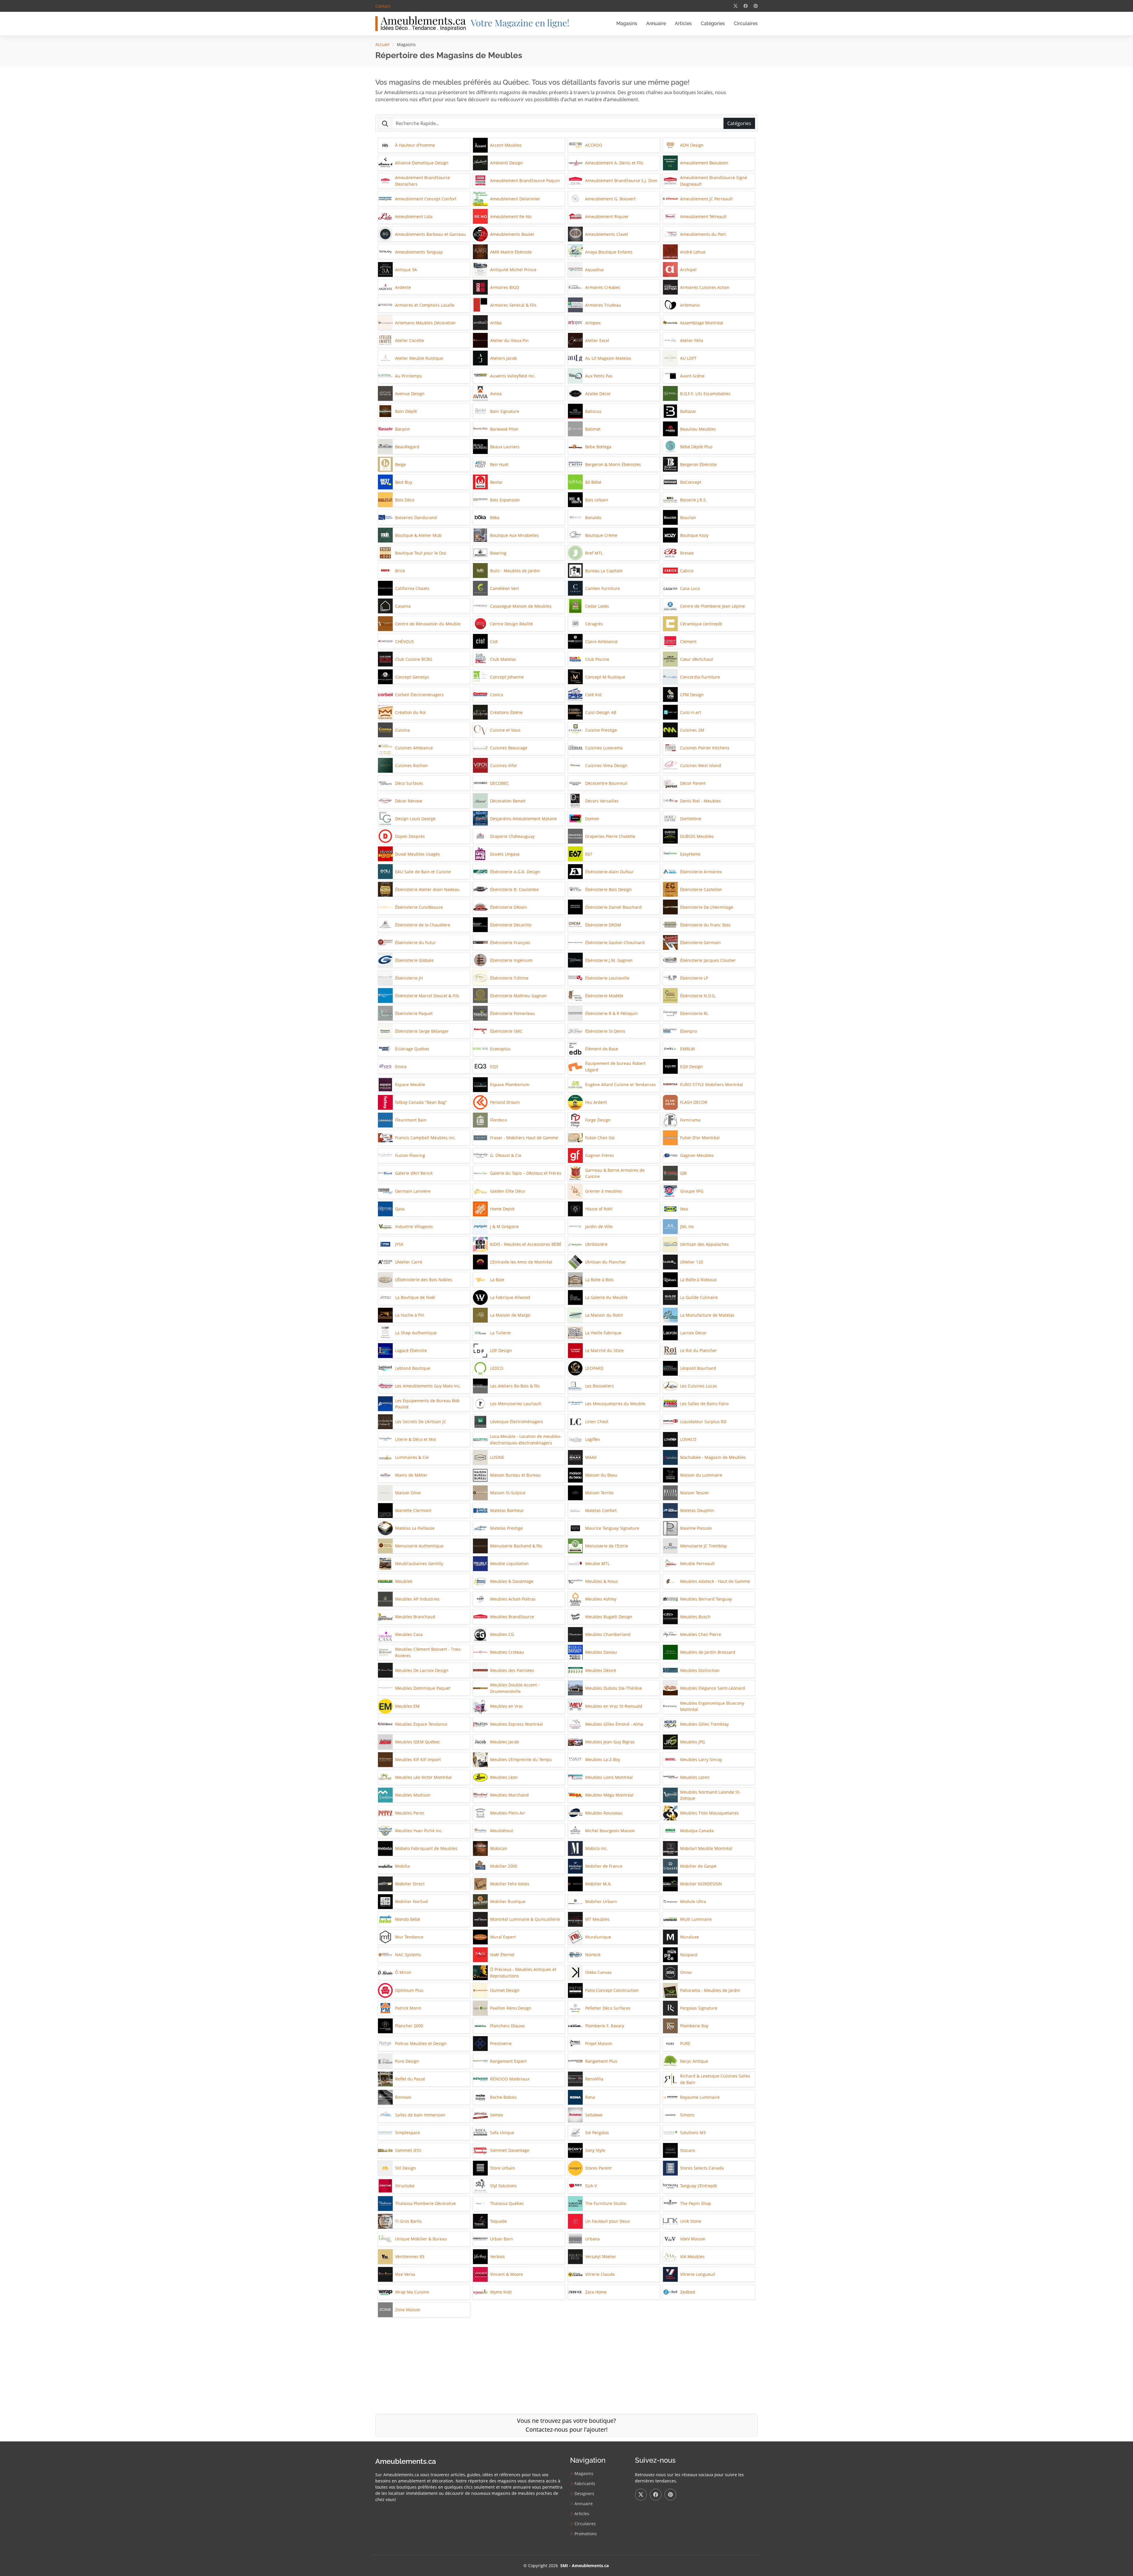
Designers (584, 2494)
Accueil (382, 44)
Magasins (627, 23)
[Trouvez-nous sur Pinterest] (670, 2495)
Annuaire (656, 23)
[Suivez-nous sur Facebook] (656, 2495)
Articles (683, 23)
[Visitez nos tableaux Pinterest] (756, 6)
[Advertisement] (566, 2363)
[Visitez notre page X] (736, 6)
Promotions (586, 2534)
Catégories (713, 23)
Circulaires (746, 23)
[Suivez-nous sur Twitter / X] (641, 2495)
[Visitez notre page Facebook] (746, 6)
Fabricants (585, 2484)
